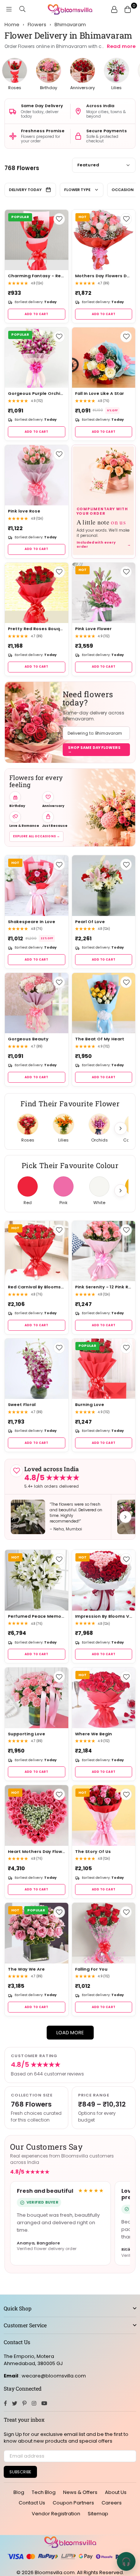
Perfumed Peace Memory (37, 1616)
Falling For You (91, 1969)
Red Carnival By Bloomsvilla (37, 1287)
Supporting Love (27, 1734)
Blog (19, 2492)
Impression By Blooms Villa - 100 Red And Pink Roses (104, 1616)
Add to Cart (36, 314)
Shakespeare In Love (32, 922)
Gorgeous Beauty (28, 1039)
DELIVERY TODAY (25, 190)
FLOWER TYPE (77, 190)
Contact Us (32, 2503)
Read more (121, 46)
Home (12, 25)
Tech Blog (44, 2492)
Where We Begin (94, 1734)
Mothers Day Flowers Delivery (104, 276)
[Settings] (114, 9)
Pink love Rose (24, 511)
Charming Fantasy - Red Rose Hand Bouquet (37, 276)
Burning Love (90, 1405)
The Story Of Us (93, 1852)
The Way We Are (26, 1969)
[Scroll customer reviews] (125, 1517)
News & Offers (80, 2492)
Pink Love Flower (93, 629)
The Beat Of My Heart (100, 1039)
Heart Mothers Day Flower (37, 1852)
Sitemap (98, 2514)
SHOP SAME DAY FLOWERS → (94, 749)
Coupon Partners (73, 2503)
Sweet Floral (22, 1405)
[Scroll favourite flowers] (121, 1128)
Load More (70, 2033)
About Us (116, 2492)
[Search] (22, 9)
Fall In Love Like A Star (99, 394)
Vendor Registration (56, 2514)
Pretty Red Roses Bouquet (37, 629)
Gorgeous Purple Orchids (37, 394)
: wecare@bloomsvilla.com (52, 2376)
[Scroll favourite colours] (121, 1191)
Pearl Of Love (90, 922)
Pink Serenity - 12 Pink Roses (104, 1287)
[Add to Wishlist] (59, 219)
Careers (112, 2503)
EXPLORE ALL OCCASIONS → (36, 836)
